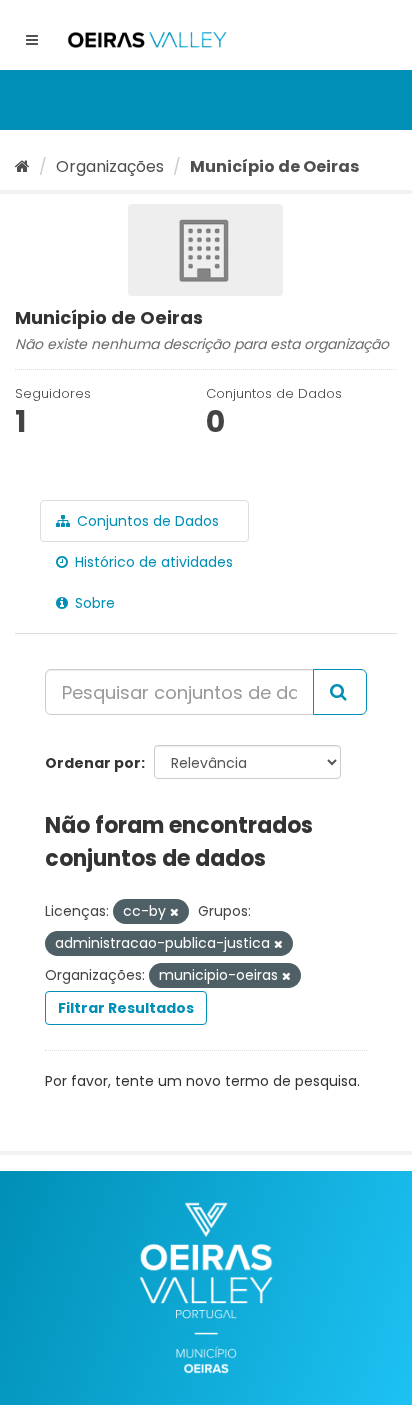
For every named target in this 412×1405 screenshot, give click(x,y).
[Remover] (174, 912)
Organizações (110, 166)
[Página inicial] (22, 166)
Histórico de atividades (152, 562)
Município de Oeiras (274, 166)
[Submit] (340, 692)
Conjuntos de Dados (146, 521)
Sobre (93, 603)
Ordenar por (93, 763)
